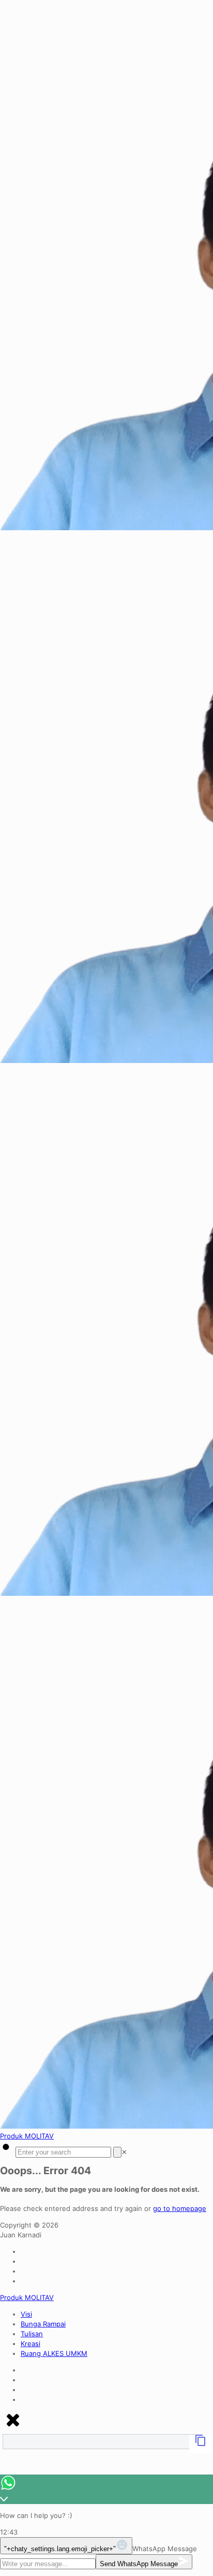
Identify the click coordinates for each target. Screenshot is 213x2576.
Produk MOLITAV (27, 2136)
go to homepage (180, 2208)
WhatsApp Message (165, 2549)
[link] (124, 2152)
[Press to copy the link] (201, 2444)
